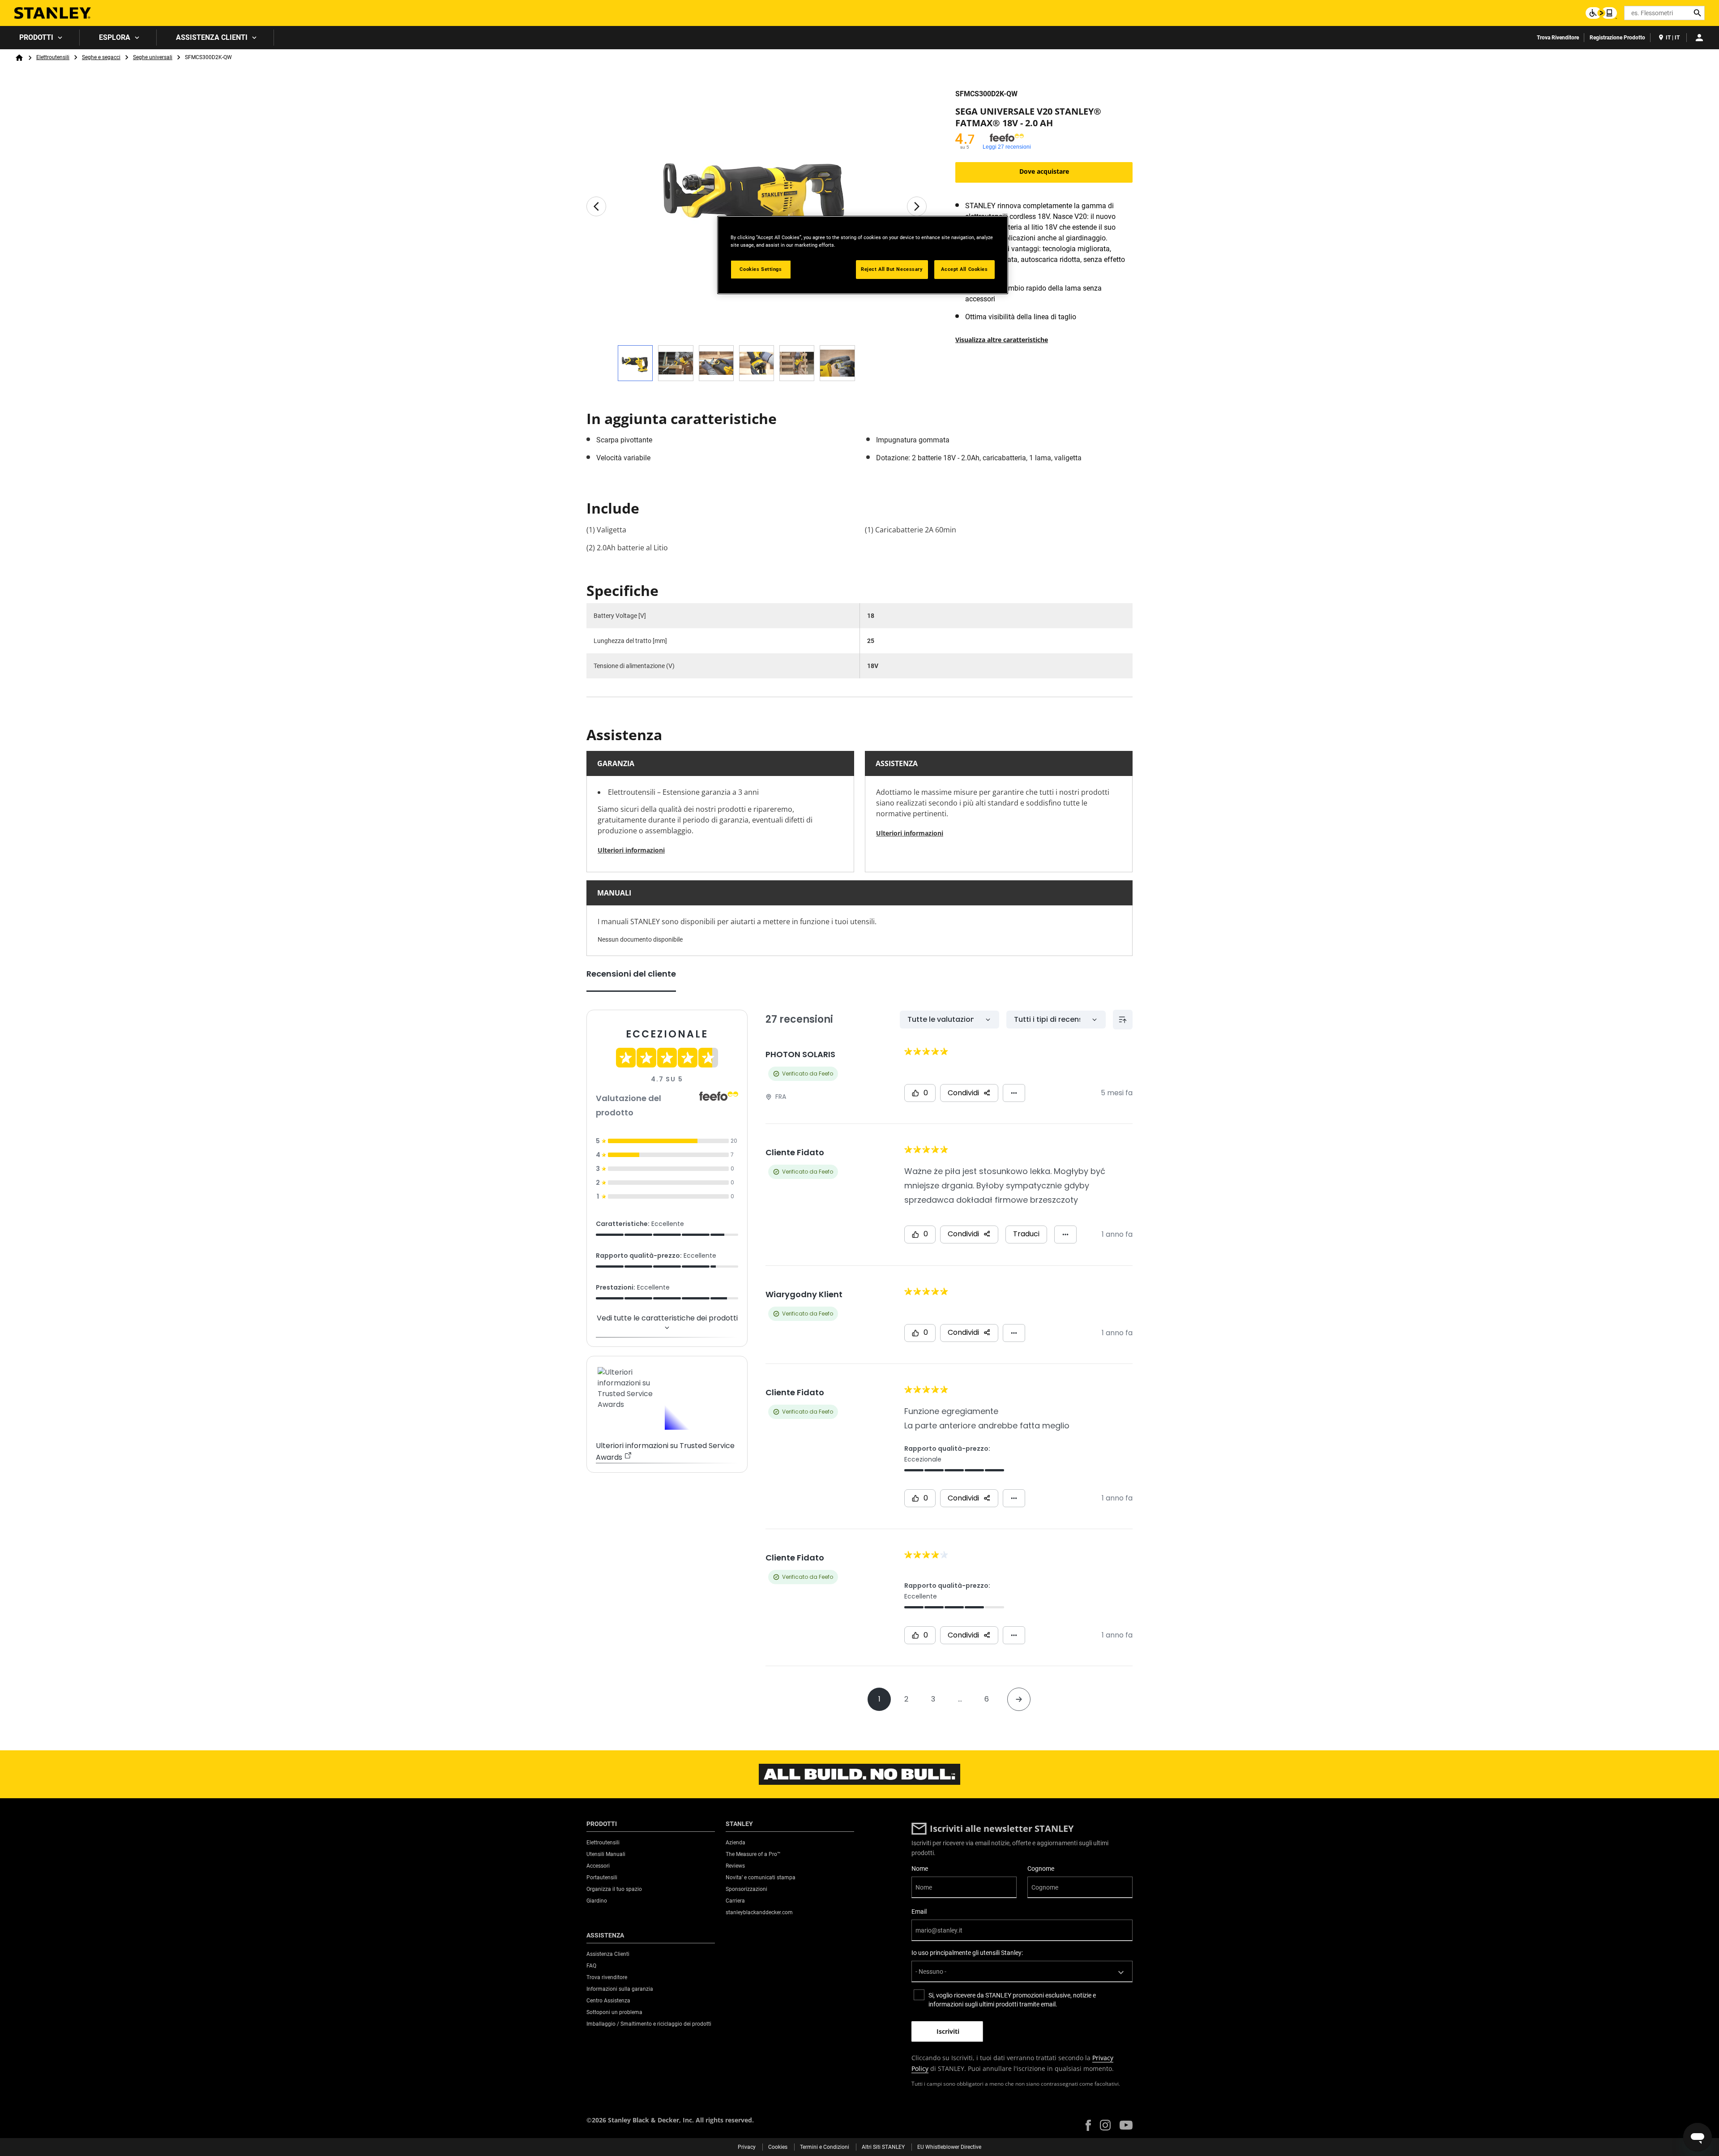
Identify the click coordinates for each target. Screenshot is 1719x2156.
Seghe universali (153, 57)
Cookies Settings (761, 269)
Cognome (1041, 1869)
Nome (920, 1869)
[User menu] (1699, 38)
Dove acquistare (1044, 171)
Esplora (115, 37)
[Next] (917, 206)
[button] (1088, 2125)
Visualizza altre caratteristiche (1002, 340)
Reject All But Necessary (892, 269)
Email (919, 1912)
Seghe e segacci (101, 57)
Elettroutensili (53, 57)
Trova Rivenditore (1558, 38)
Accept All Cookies (964, 269)
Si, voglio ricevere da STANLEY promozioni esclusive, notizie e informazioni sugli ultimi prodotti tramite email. (1012, 2000)
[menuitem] (40, 38)
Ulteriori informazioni (631, 850)
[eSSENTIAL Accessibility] (1601, 13)
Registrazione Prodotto (1617, 38)
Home (19, 58)
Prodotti (36, 37)
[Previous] (596, 206)
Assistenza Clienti (212, 37)
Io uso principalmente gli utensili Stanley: (967, 1953)
